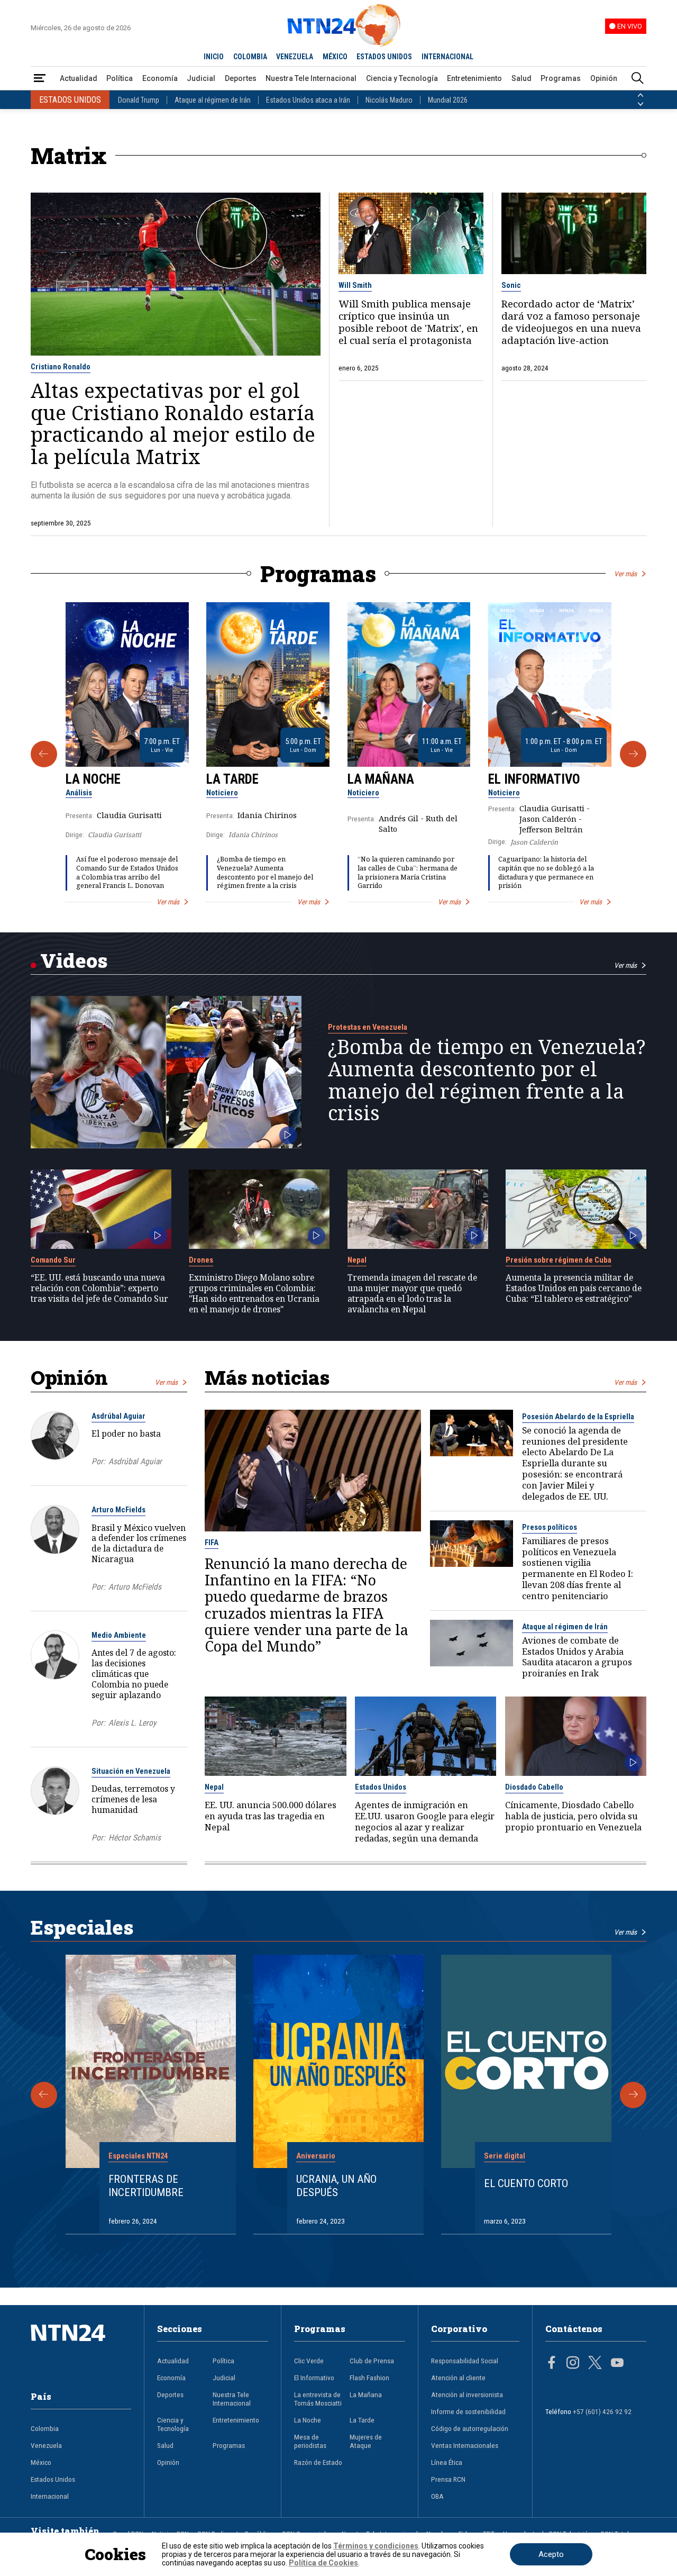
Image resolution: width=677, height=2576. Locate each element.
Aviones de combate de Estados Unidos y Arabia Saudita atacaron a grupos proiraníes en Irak (577, 1657)
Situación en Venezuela (131, 1771)
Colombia (45, 2428)
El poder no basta (126, 1434)
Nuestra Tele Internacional (311, 78)
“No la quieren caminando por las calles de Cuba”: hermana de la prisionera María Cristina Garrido (408, 872)
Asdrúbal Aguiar (118, 1416)
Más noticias (267, 1377)
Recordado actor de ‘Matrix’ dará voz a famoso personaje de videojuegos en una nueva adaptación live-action (571, 322)
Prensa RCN (448, 2479)
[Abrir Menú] (40, 79)
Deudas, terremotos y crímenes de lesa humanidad (133, 1799)
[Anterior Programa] (44, 754)
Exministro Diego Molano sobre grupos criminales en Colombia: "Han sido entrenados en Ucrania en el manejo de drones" (254, 1294)
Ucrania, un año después (336, 2186)
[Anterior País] (641, 95)
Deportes (241, 78)
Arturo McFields (118, 1510)
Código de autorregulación (470, 2428)
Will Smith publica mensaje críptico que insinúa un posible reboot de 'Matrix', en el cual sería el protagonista (408, 322)
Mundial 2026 (448, 100)
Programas (561, 78)
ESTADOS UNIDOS (384, 57)
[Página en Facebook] (552, 2364)
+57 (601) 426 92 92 (602, 2411)
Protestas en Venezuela (368, 1027)
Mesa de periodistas (310, 2441)
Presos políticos (550, 1527)
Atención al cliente (458, 2378)
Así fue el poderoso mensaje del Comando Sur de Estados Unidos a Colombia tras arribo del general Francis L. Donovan (127, 872)
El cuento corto (526, 2183)
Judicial (201, 78)
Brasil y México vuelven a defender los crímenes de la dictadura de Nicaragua (139, 1543)
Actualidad (79, 78)
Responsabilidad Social (465, 2361)
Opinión (604, 78)
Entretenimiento (474, 78)
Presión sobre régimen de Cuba (559, 1260)
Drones (201, 1260)
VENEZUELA (295, 57)
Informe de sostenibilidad (468, 2411)
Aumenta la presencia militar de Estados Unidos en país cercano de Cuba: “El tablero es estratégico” (574, 1288)
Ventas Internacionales (465, 2445)
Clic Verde (309, 2361)
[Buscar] (637, 79)
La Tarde (232, 779)
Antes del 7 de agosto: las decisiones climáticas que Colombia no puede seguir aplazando (134, 1674)
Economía (160, 78)
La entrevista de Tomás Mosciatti (318, 2399)
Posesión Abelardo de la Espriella (578, 1417)
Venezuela (46, 2445)
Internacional (50, 2496)
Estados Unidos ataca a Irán (308, 100)
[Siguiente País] (641, 104)
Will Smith (355, 285)
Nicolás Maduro (389, 100)
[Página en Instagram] (573, 2364)
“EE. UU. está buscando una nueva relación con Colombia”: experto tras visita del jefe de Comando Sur (99, 1288)
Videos (74, 960)
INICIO (214, 57)
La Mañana (381, 779)
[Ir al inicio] (81, 2349)
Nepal (357, 1260)
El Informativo (534, 779)
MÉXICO (335, 57)
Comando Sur (53, 1260)
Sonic (511, 285)
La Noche (93, 779)
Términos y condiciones (376, 2546)
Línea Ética (447, 2462)
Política (120, 78)
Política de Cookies (323, 2563)
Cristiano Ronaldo (61, 367)
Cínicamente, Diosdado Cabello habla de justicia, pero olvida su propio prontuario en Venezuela (573, 1816)
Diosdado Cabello (534, 1787)
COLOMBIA (250, 57)
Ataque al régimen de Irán (213, 100)
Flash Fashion (369, 2378)
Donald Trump (139, 100)
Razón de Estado (318, 2462)
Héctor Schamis (135, 1838)
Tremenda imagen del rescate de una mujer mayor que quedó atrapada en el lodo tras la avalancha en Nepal (412, 1294)
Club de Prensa (372, 2361)
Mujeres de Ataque (366, 2441)
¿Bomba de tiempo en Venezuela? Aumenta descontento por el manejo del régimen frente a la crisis (265, 872)
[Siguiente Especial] (633, 2095)
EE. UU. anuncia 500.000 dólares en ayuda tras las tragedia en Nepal (271, 1816)
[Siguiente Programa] (633, 754)
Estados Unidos (381, 1787)
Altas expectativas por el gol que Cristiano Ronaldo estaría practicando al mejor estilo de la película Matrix (173, 423)
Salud (522, 78)
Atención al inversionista (467, 2394)
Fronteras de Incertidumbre (146, 2186)
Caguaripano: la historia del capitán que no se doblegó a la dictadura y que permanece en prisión (546, 872)
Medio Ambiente (119, 1635)
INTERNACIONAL (447, 57)
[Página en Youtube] (617, 2364)
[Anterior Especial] (44, 2095)
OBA (437, 2496)
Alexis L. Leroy (132, 1723)
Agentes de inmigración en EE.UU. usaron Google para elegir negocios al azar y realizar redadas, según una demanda (425, 1822)
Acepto (551, 2554)
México (41, 2462)
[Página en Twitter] (595, 2364)
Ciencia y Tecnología (402, 78)
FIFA (212, 1543)
